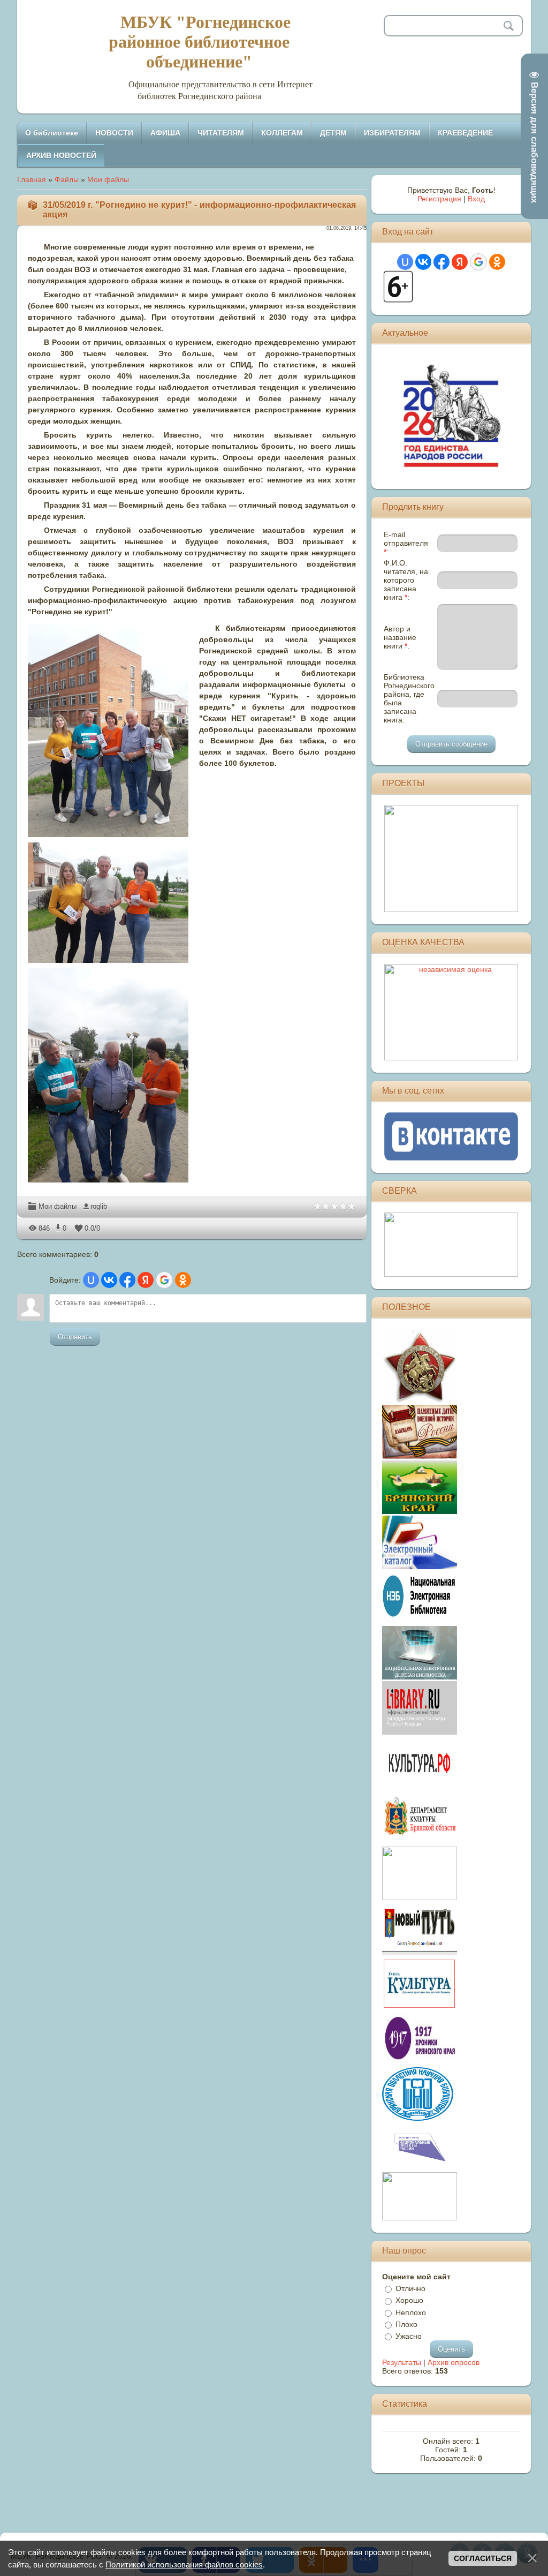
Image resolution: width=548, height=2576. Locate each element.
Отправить (75, 1337)
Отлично (410, 2288)
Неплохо (411, 2313)
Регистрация (439, 199)
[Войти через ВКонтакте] (109, 1280)
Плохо (406, 2324)
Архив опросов (454, 2362)
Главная (32, 179)
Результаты (402, 2362)
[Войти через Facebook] (127, 1280)
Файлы (67, 179)
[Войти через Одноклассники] (183, 1280)
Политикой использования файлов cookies (184, 2564)
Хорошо (409, 2301)
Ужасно (409, 2336)
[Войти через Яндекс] (146, 1280)
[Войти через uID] (91, 1280)
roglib (99, 1206)
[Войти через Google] (164, 1280)
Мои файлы (108, 179)
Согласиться (483, 2558)
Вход (476, 199)
